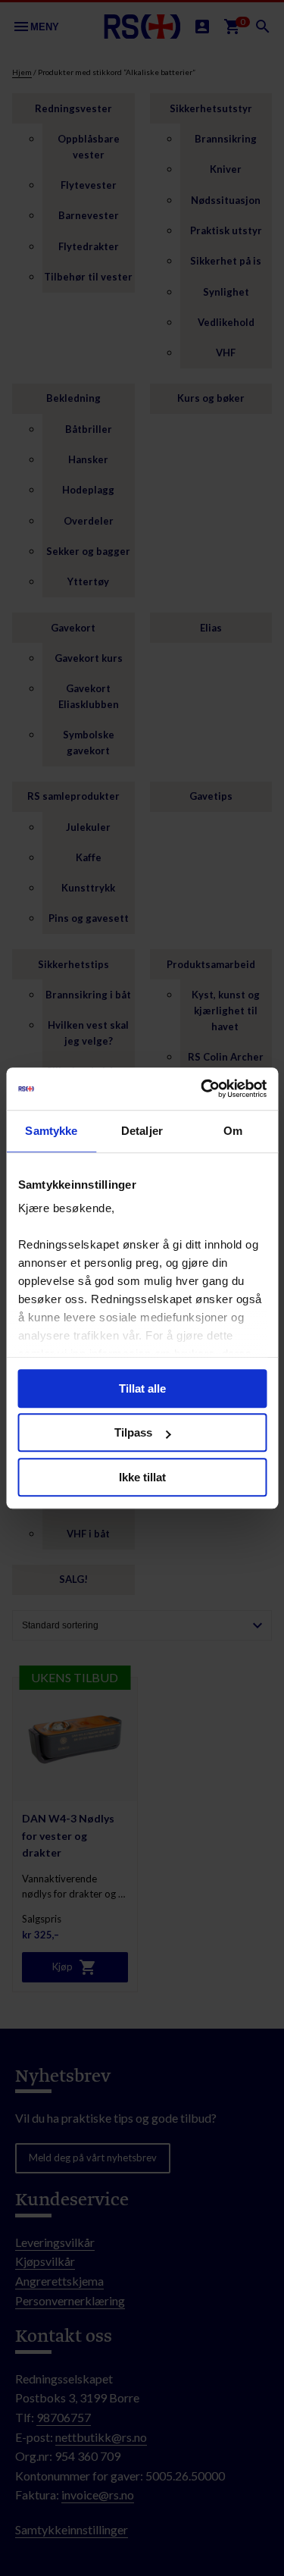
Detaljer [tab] (142, 1131)
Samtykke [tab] (51, 1131)
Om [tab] (233, 1131)
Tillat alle (142, 1388)
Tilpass (133, 1432)
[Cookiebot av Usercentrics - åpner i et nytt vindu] (202, 1089)
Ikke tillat (142, 1477)
